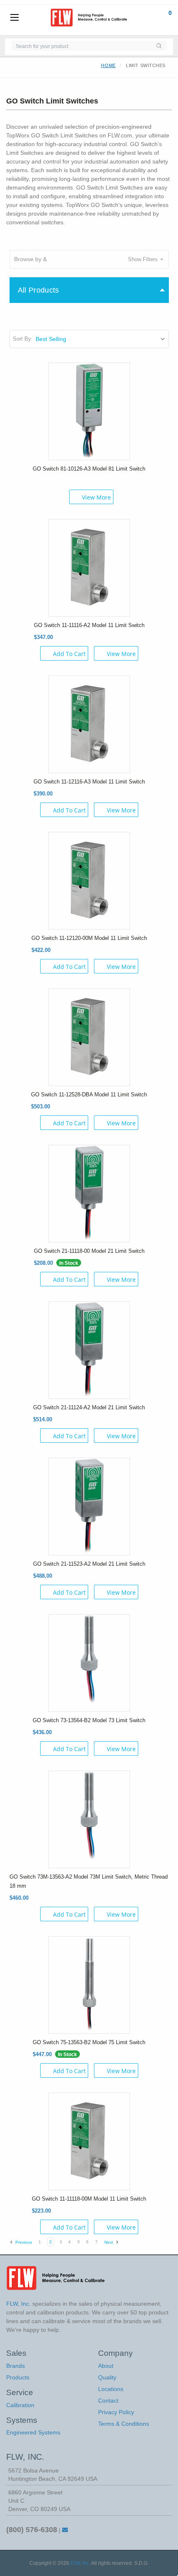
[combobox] (81, 46)
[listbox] (102, 339)
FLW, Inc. (80, 2563)
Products (18, 2377)
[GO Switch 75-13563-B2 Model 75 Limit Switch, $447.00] (89, 1984)
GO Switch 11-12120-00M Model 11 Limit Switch (89, 938)
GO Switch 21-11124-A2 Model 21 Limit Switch (89, 1407)
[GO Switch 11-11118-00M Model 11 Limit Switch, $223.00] (89, 2141)
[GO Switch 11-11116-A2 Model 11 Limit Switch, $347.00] (89, 567)
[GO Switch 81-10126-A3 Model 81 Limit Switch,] (89, 411)
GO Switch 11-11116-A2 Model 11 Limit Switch (89, 625)
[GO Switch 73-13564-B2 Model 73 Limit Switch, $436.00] (89, 1662)
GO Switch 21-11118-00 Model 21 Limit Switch (89, 1251)
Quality (107, 2377)
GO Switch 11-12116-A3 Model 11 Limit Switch (89, 782)
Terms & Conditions (124, 2424)
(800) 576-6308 (32, 2530)
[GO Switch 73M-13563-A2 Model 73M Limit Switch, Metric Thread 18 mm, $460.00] (89, 1819)
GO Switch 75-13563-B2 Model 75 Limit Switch (89, 2042)
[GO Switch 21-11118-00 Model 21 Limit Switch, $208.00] (89, 1193)
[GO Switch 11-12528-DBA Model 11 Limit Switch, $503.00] (89, 1036)
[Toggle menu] (14, 18)
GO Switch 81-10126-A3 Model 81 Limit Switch (89, 469)
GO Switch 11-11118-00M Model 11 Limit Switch (89, 2199)
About (106, 2366)
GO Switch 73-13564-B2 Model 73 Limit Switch (89, 1720)
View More (96, 497)
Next (109, 2242)
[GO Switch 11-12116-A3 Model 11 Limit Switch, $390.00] (89, 723)
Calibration (20, 2405)
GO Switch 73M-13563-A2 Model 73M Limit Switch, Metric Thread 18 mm (89, 1881)
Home (108, 65)
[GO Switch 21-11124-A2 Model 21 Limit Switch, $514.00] (89, 1349)
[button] (89, 259)
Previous (23, 2242)
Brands (16, 2366)
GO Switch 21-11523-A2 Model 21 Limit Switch (89, 1564)
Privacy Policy (116, 2412)
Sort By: (23, 339)
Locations (111, 2389)
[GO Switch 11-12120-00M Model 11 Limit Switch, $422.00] (89, 880)
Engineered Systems (33, 2432)
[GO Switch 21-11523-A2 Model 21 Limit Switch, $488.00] (89, 1506)
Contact (108, 2401)
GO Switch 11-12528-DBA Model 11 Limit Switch (89, 1095)
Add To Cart (69, 654)
